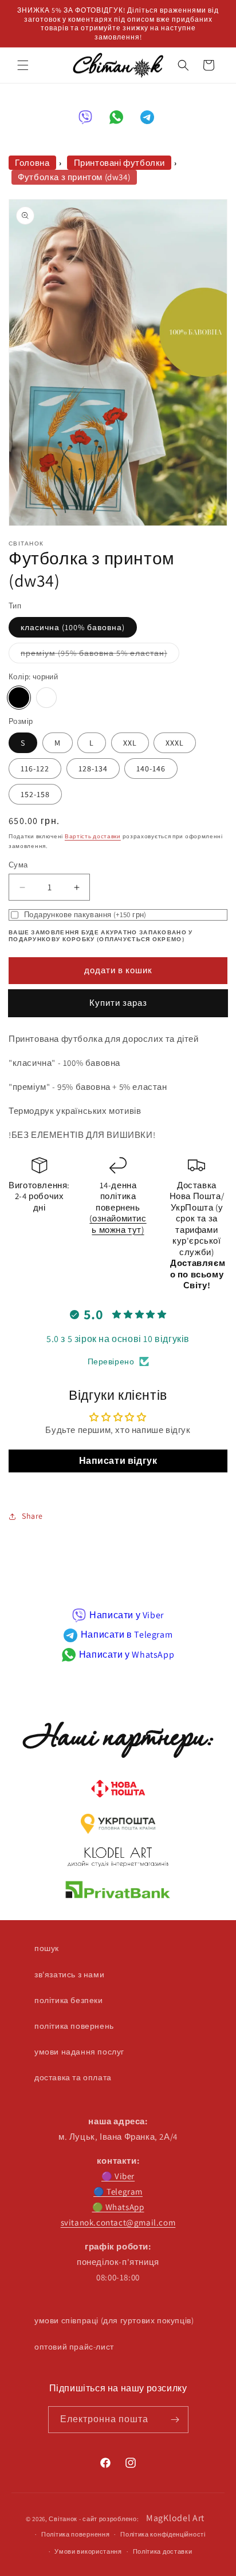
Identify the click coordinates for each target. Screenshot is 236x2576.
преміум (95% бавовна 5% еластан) (100, 655)
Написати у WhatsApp (127, 1655)
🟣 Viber (118, 2176)
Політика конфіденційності (163, 2534)
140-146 (151, 769)
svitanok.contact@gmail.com (118, 2222)
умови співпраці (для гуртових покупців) (114, 2320)
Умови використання (88, 2551)
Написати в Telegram (127, 1635)
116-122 (35, 769)
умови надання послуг (79, 2052)
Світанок (63, 2519)
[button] (23, 65)
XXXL (175, 743)
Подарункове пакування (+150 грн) (85, 915)
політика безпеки (69, 2000)
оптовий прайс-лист (74, 2347)
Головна (32, 163)
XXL (130, 743)
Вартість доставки (93, 836)
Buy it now (118, 1003)
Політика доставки (163, 2551)
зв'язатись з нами (69, 1974)
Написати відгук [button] (118, 1461)
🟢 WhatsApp (118, 2207)
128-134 (93, 769)
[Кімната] (175, 2420)
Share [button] (32, 1516)
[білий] (46, 698)
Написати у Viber (127, 1615)
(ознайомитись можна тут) (118, 1224)
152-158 (35, 794)
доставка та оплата (73, 2077)
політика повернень (74, 2026)
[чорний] (19, 698)
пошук (47, 1948)
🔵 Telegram (118, 2191)
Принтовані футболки (119, 163)
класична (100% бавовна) (73, 627)
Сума (18, 865)
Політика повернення (75, 2534)
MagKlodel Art (175, 2518)
